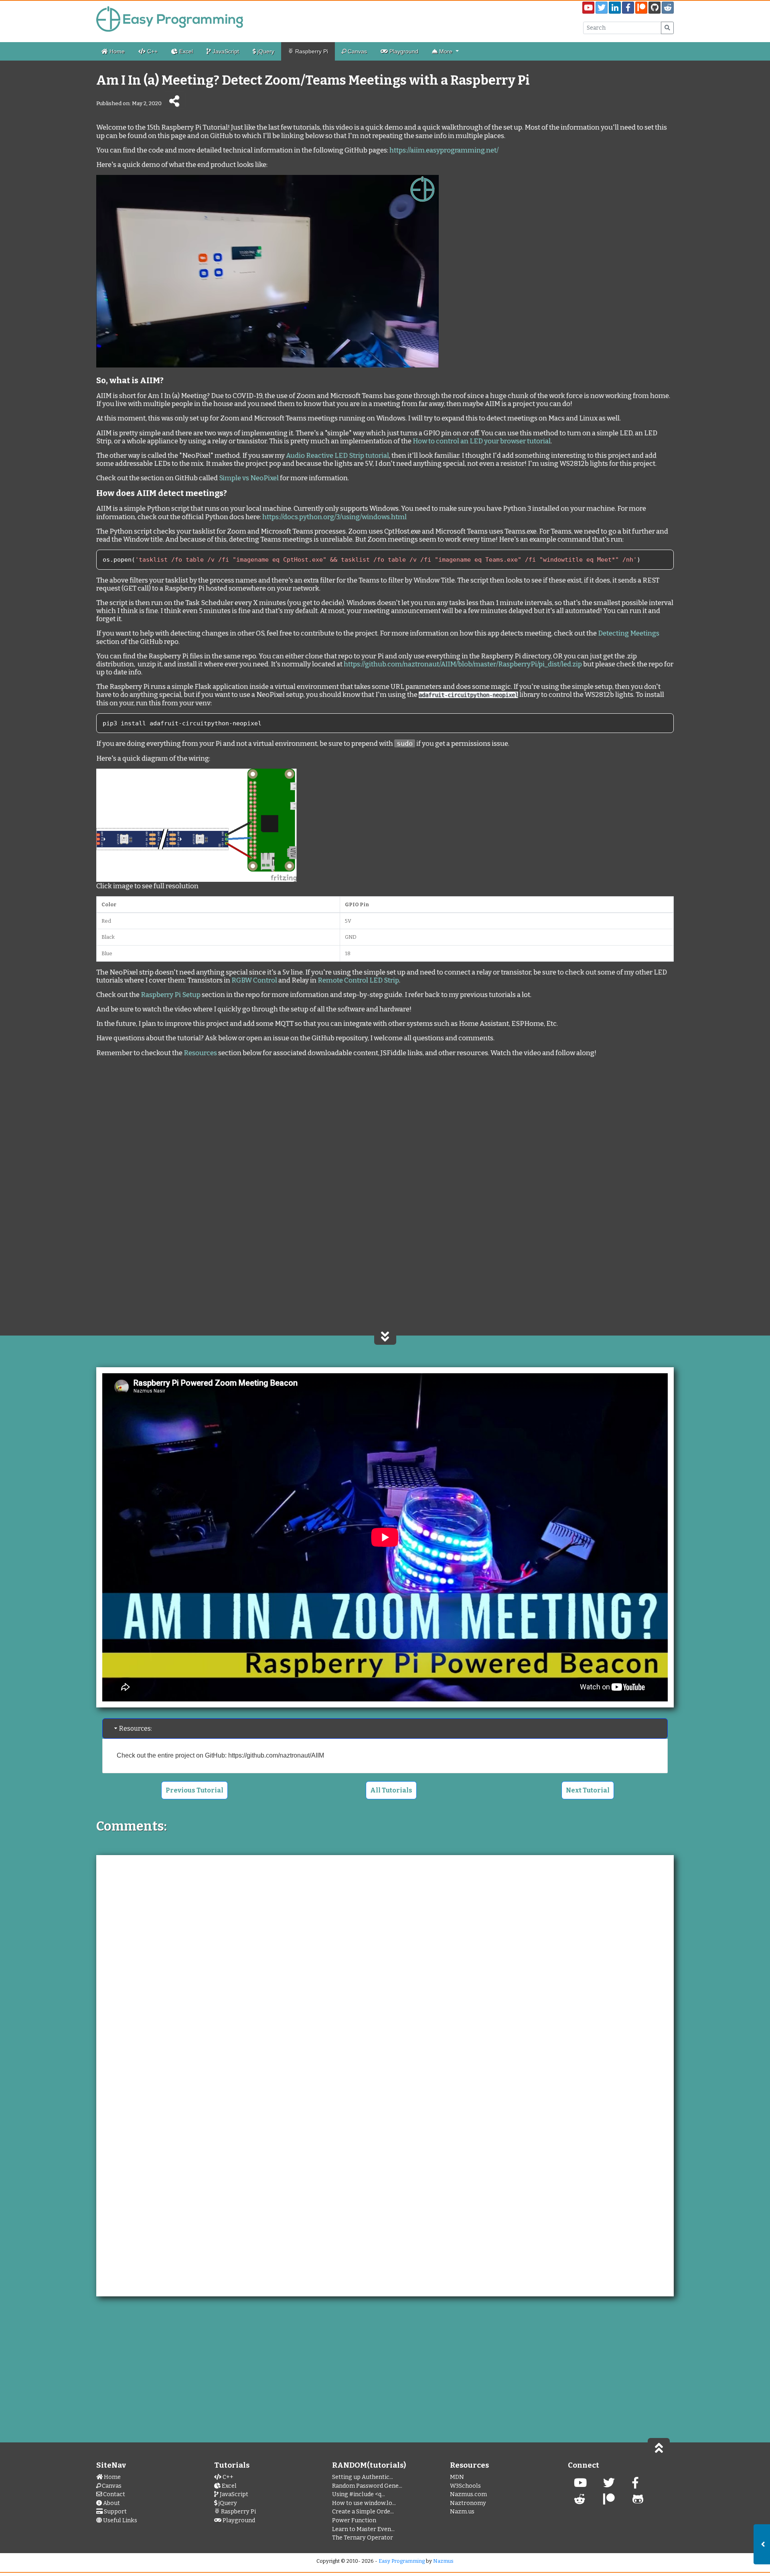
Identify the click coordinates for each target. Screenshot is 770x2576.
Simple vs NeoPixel (249, 478)
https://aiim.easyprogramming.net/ (444, 150)
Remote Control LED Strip (358, 980)
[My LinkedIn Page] (615, 8)
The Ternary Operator (363, 2538)
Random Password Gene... (367, 2486)
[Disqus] (385, 1965)
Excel (185, 51)
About (111, 2503)
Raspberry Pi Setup (171, 995)
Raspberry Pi (311, 51)
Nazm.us (462, 2512)
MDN (457, 2477)
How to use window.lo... (364, 2503)
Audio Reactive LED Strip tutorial (337, 455)
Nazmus (443, 2561)
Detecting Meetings (629, 633)
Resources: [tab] (136, 1728)
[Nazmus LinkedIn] (609, 2502)
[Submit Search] (667, 28)
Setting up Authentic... (363, 2477)
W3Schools (465, 2486)
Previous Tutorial (195, 1790)
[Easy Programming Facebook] (635, 2485)
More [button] (446, 51)
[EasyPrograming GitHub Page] (654, 8)
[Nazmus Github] (638, 2502)
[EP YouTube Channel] (580, 2485)
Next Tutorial (588, 1790)
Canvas (357, 51)
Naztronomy (468, 2503)
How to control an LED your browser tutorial (482, 441)
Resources (200, 1053)
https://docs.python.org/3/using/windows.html (334, 517)
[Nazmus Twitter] (609, 2485)
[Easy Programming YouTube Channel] (588, 8)
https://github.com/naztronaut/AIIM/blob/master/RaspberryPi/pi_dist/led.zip (463, 664)
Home (116, 51)
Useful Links (120, 2520)
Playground (403, 51)
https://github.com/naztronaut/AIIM (276, 1755)
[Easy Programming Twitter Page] (602, 8)
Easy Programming (402, 2561)
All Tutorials (391, 1790)
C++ (152, 51)
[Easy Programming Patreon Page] (641, 8)
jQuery (265, 51)
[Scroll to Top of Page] (659, 2447)
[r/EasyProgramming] (580, 2502)
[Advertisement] (385, 1131)
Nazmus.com (468, 2494)
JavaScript (225, 51)
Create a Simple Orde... (363, 2512)
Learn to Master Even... (363, 2529)
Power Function (354, 2520)
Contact (113, 2494)
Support (115, 2512)
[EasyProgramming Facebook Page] (628, 8)
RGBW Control (254, 980)
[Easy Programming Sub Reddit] (668, 8)
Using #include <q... (359, 2494)
